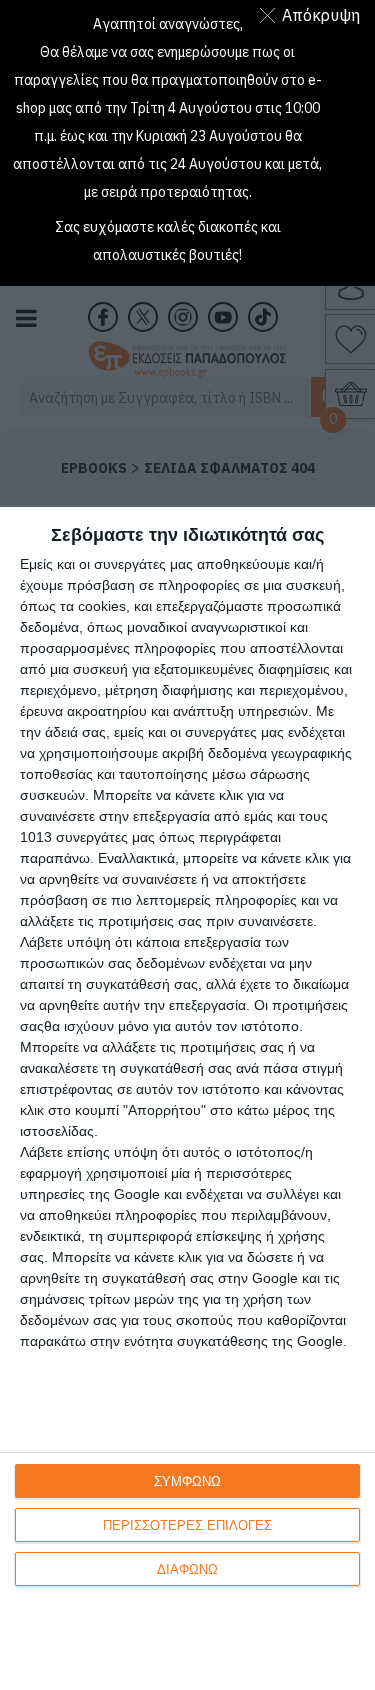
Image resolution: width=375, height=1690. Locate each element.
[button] (313, 15)
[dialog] (187, 1098)
